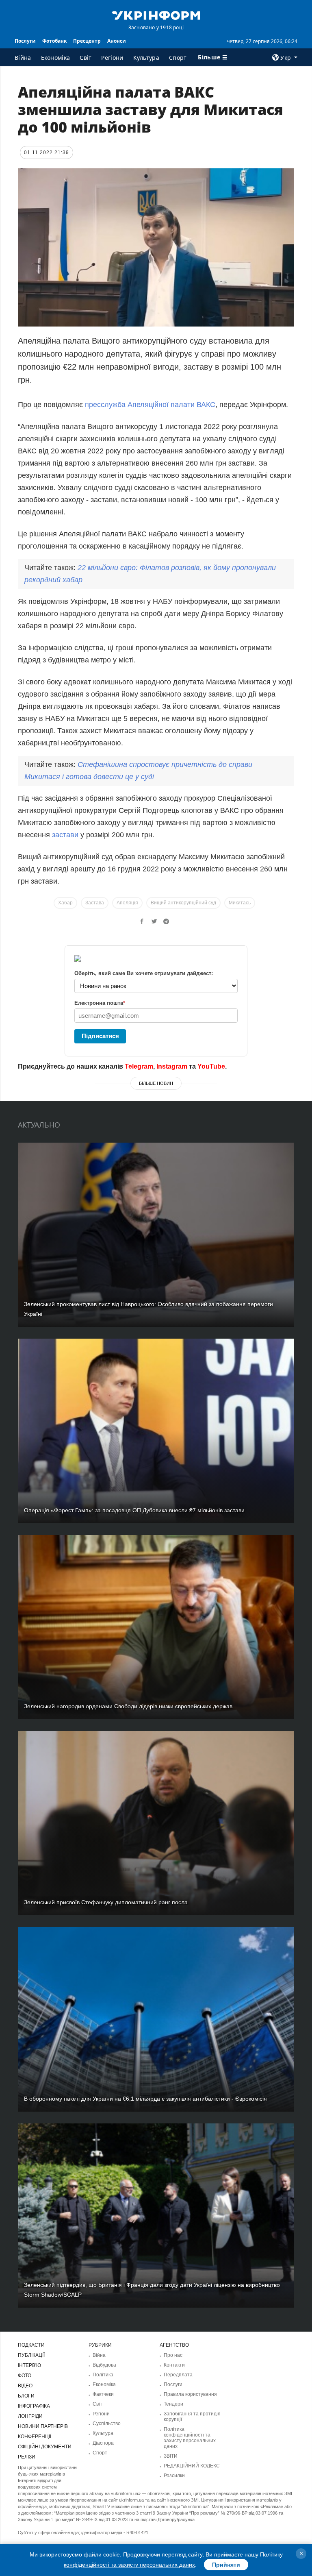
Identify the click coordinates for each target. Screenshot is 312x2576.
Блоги (26, 2396)
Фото (25, 2376)
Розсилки (174, 2476)
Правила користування (190, 2394)
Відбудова (104, 2365)
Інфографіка (34, 2406)
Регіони (112, 58)
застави (66, 835)
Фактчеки (103, 2394)
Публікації (31, 2355)
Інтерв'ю (29, 2365)
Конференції (35, 2437)
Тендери (173, 2404)
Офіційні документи (45, 2447)
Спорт (178, 58)
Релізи (27, 2457)
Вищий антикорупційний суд (183, 903)
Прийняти (226, 2565)
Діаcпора (103, 2443)
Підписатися (100, 1036)
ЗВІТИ (171, 2456)
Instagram (172, 1066)
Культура (146, 58)
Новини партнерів (43, 2426)
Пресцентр (87, 41)
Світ (86, 58)
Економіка (56, 58)
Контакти (174, 2365)
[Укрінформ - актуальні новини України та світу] (156, 15)
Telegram (139, 1066)
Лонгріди (30, 2416)
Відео (25, 2386)
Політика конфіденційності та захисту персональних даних (190, 2438)
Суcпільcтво (107, 2424)
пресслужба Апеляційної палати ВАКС (150, 405)
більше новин (156, 1083)
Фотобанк (54, 41)
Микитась (240, 903)
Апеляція (127, 903)
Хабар (65, 903)
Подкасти (31, 2345)
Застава (95, 903)
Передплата (178, 2375)
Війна (23, 58)
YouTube (211, 1066)
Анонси (117, 41)
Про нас (173, 2355)
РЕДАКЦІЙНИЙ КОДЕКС (192, 2466)
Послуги (25, 41)
